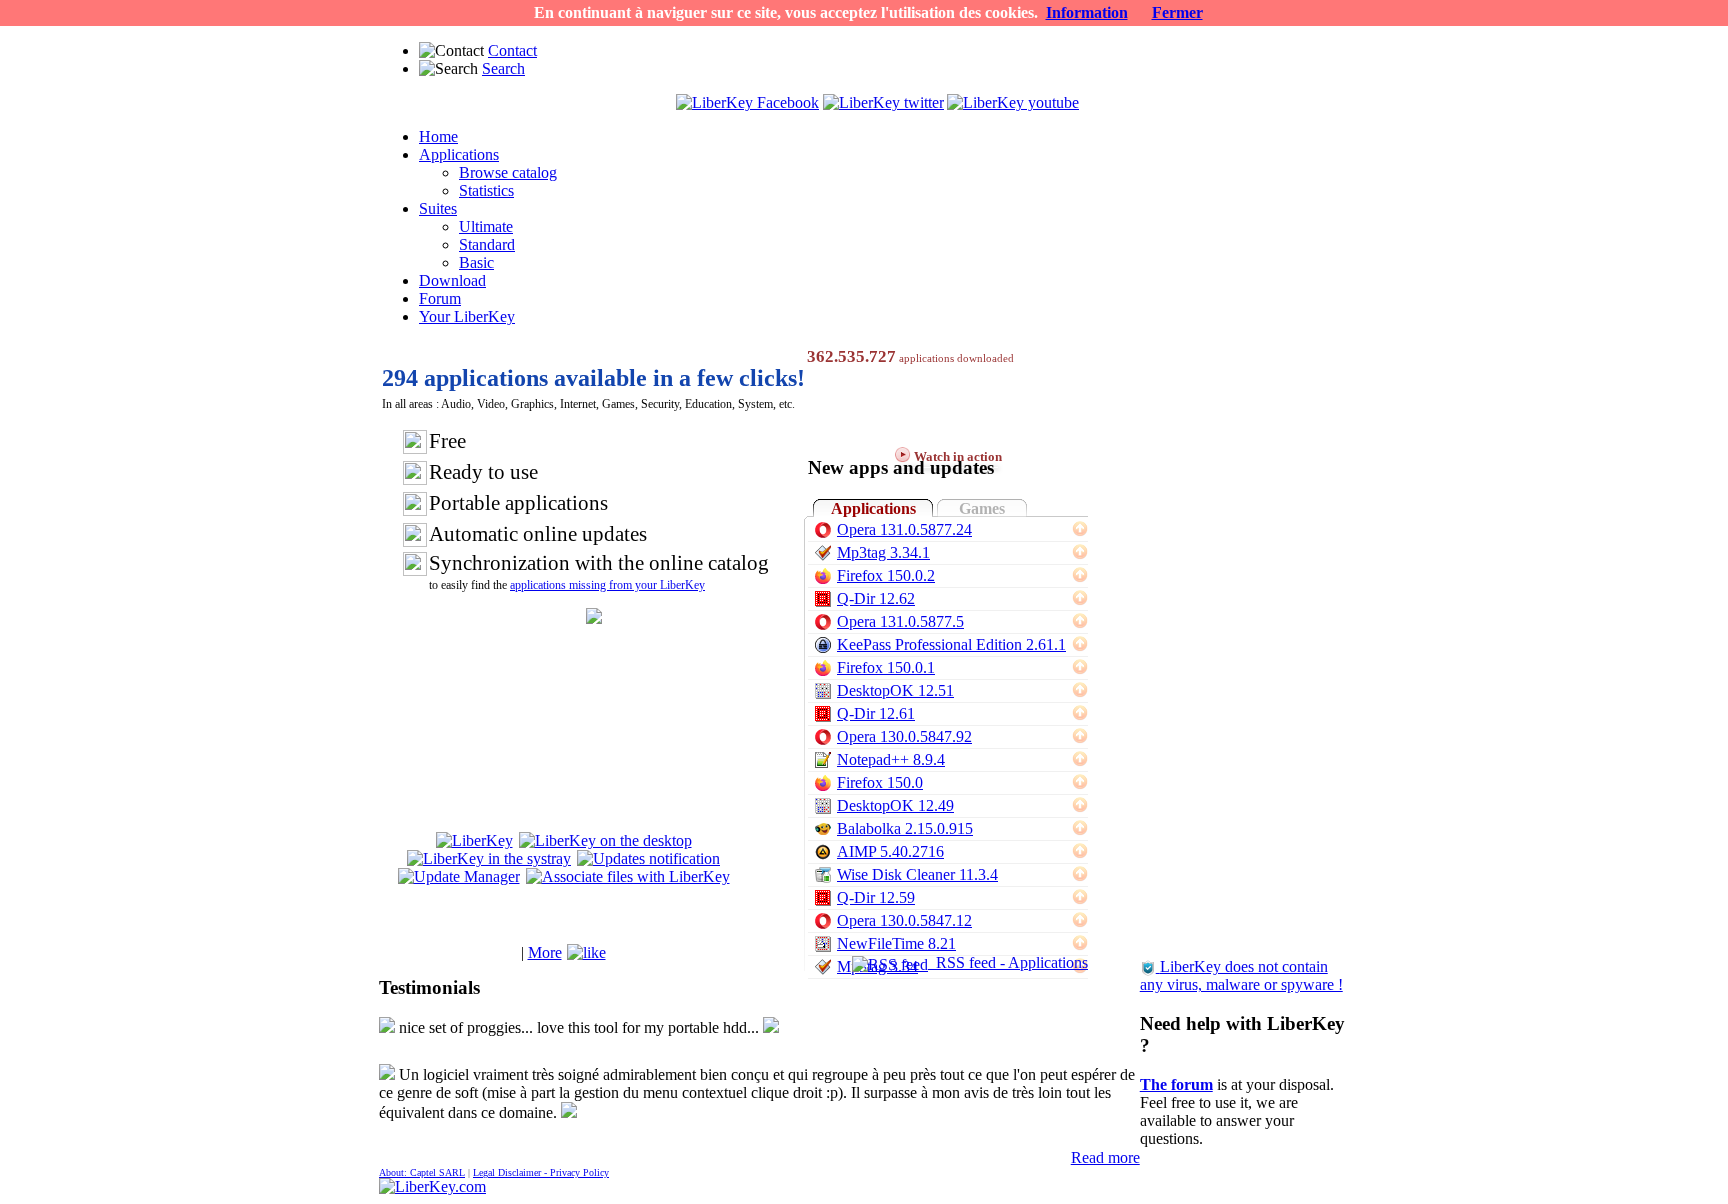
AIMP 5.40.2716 (890, 851)
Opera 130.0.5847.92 (904, 736)
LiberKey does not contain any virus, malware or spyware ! (1241, 975)
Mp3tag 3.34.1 (883, 552)
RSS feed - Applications (1008, 962)
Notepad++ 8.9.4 (891, 759)
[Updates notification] (648, 858)
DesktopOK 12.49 (895, 805)
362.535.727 (851, 356)
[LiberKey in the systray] (489, 858)
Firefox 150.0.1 (886, 667)
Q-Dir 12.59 (876, 897)
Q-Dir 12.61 (876, 713)
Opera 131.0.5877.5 (900, 621)
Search (503, 68)
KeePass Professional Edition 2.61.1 (951, 644)
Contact (512, 50)
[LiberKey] (474, 840)
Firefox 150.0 (880, 782)
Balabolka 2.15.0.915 (905, 828)
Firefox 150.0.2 (886, 575)
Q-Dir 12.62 (876, 598)
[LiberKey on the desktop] (605, 840)
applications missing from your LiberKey (607, 585)
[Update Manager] (459, 876)
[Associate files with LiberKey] (628, 876)
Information (1087, 12)
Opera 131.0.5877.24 (904, 529)
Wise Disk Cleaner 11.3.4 (917, 874)
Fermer (1177, 12)
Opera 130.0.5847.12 (904, 920)
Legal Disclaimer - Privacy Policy (541, 1172)
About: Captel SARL (422, 1172)
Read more (1105, 1157)
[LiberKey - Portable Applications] (432, 1186)
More (545, 952)
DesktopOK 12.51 (895, 690)
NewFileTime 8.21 (896, 943)
